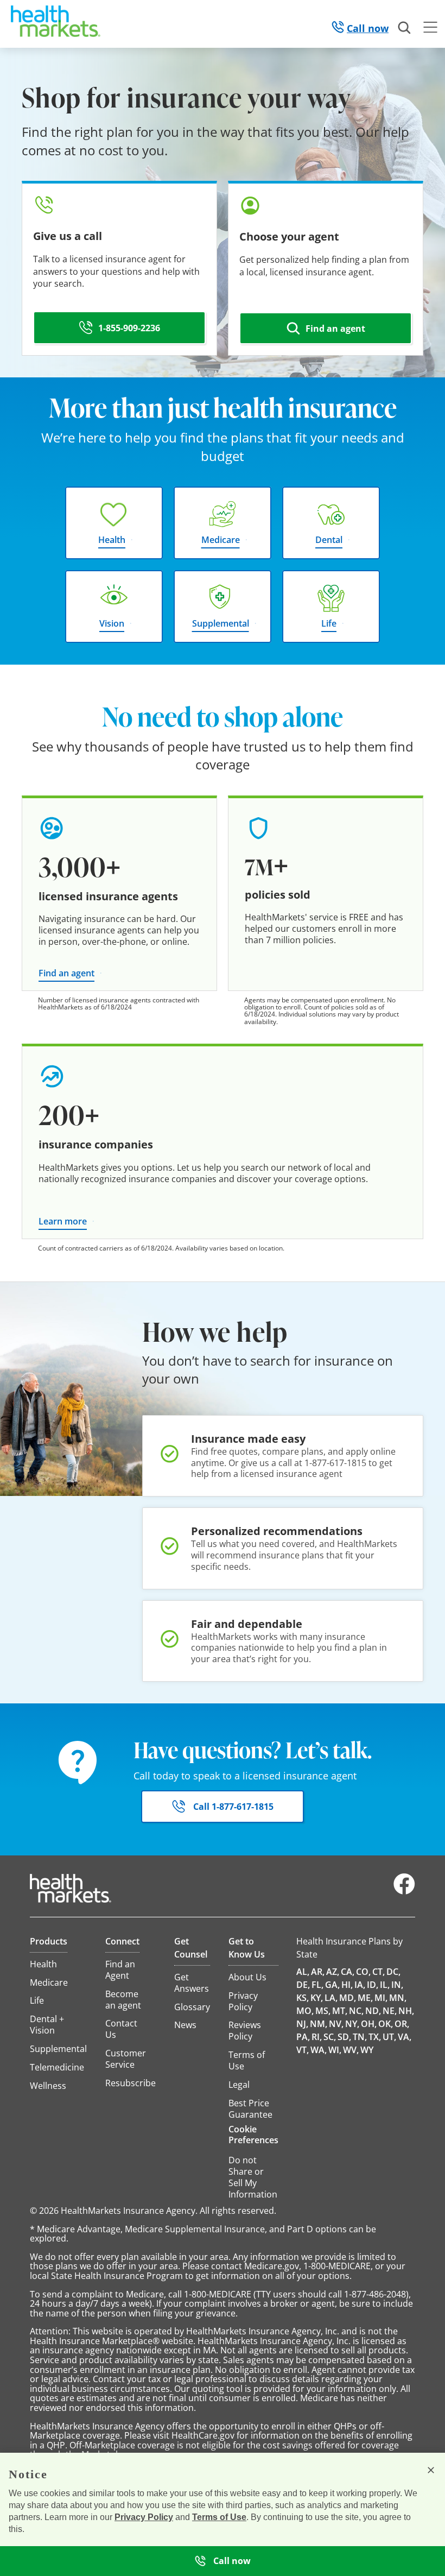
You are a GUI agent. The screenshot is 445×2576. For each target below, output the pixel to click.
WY (367, 2050)
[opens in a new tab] (404, 1892)
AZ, (333, 1972)
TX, (375, 2037)
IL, (385, 1985)
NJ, (302, 2024)
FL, (317, 1985)
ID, (373, 1985)
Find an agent (66, 973)
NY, (352, 2024)
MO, (305, 2011)
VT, (303, 2050)
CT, (379, 1972)
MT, (340, 2011)
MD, (348, 1998)
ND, (373, 2011)
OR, (402, 2024)
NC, (356, 2011)
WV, (351, 2050)
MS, (323, 2011)
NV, (336, 2024)
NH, (406, 2011)
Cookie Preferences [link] (253, 2135)
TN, (360, 2037)
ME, (365, 1998)
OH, (369, 2024)
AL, (303, 1972)
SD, (344, 2037)
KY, (317, 1998)
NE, (390, 2011)
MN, (398, 1998)
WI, (335, 2050)
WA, (319, 2050)
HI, (347, 1985)
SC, (330, 2037)
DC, (393, 1972)
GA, (332, 1985)
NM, (319, 2024)
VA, (405, 2037)
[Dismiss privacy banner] (431, 2470)
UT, (389, 2037)
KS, (303, 1998)
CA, (348, 1972)
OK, (386, 2024)
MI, (381, 1998)
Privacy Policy (144, 2517)
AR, (318, 1972)
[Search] (405, 28)
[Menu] (430, 29)
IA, (360, 1985)
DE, (303, 1985)
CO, (363, 1972)
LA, (331, 1998)
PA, (303, 2037)
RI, (317, 2037)
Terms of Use (219, 2517)
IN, (397, 1985)
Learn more (63, 1221)
